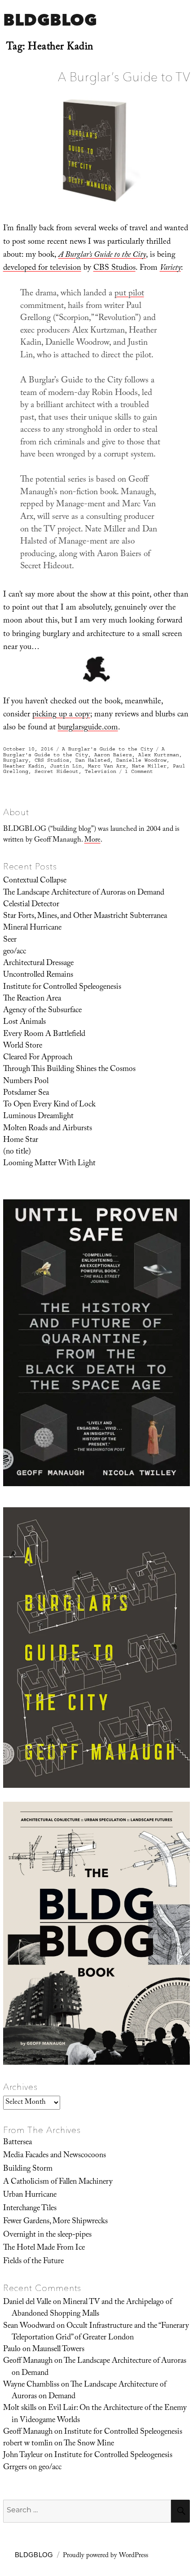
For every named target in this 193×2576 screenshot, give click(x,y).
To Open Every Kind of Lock (49, 1105)
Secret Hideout (57, 771)
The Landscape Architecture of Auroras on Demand (84, 893)
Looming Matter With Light (49, 1164)
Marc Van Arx (107, 766)
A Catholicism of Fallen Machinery (58, 2182)
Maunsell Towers (58, 2350)
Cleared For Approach (38, 1058)
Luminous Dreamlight (38, 1117)
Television (101, 771)
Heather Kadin (24, 766)
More (92, 840)
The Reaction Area (32, 999)
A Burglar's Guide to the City (107, 749)
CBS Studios (114, 269)
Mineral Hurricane (32, 928)
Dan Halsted (93, 760)
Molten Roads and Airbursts (48, 1129)
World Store (23, 1046)
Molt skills (20, 2409)
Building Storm (28, 2169)
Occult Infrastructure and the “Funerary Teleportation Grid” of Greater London (100, 2332)
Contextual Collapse (35, 881)
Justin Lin (66, 766)
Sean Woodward (29, 2326)
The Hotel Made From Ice (44, 2248)
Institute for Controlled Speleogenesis (62, 987)
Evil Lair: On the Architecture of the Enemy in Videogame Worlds (99, 2414)
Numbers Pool (26, 1082)
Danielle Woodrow (141, 760)
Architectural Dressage (38, 964)
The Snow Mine (89, 2444)
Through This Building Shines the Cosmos (69, 1070)
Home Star (21, 1141)
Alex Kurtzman (159, 755)
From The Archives (42, 2130)
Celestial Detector (31, 905)
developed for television (42, 269)
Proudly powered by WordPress (105, 2556)
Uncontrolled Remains (38, 975)
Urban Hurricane (30, 2195)
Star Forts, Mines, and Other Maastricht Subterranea (85, 917)
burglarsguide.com (88, 728)
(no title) (17, 1152)
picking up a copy (61, 715)
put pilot (129, 294)
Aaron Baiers (113, 755)
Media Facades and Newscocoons (55, 2156)
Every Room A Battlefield (44, 1035)
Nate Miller (149, 766)
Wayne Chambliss (31, 2385)
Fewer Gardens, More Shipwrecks (55, 2222)
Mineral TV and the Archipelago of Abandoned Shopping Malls (92, 2308)
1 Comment (139, 771)
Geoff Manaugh (28, 2361)
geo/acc (15, 952)
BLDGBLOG (50, 20)
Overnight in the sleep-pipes (47, 2235)
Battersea (18, 2143)
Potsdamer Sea (26, 1093)
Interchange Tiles (30, 2209)
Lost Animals (24, 1023)
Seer (10, 940)
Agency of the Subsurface (42, 1011)
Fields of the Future (33, 2262)
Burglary (16, 760)
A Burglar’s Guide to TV (124, 77)
